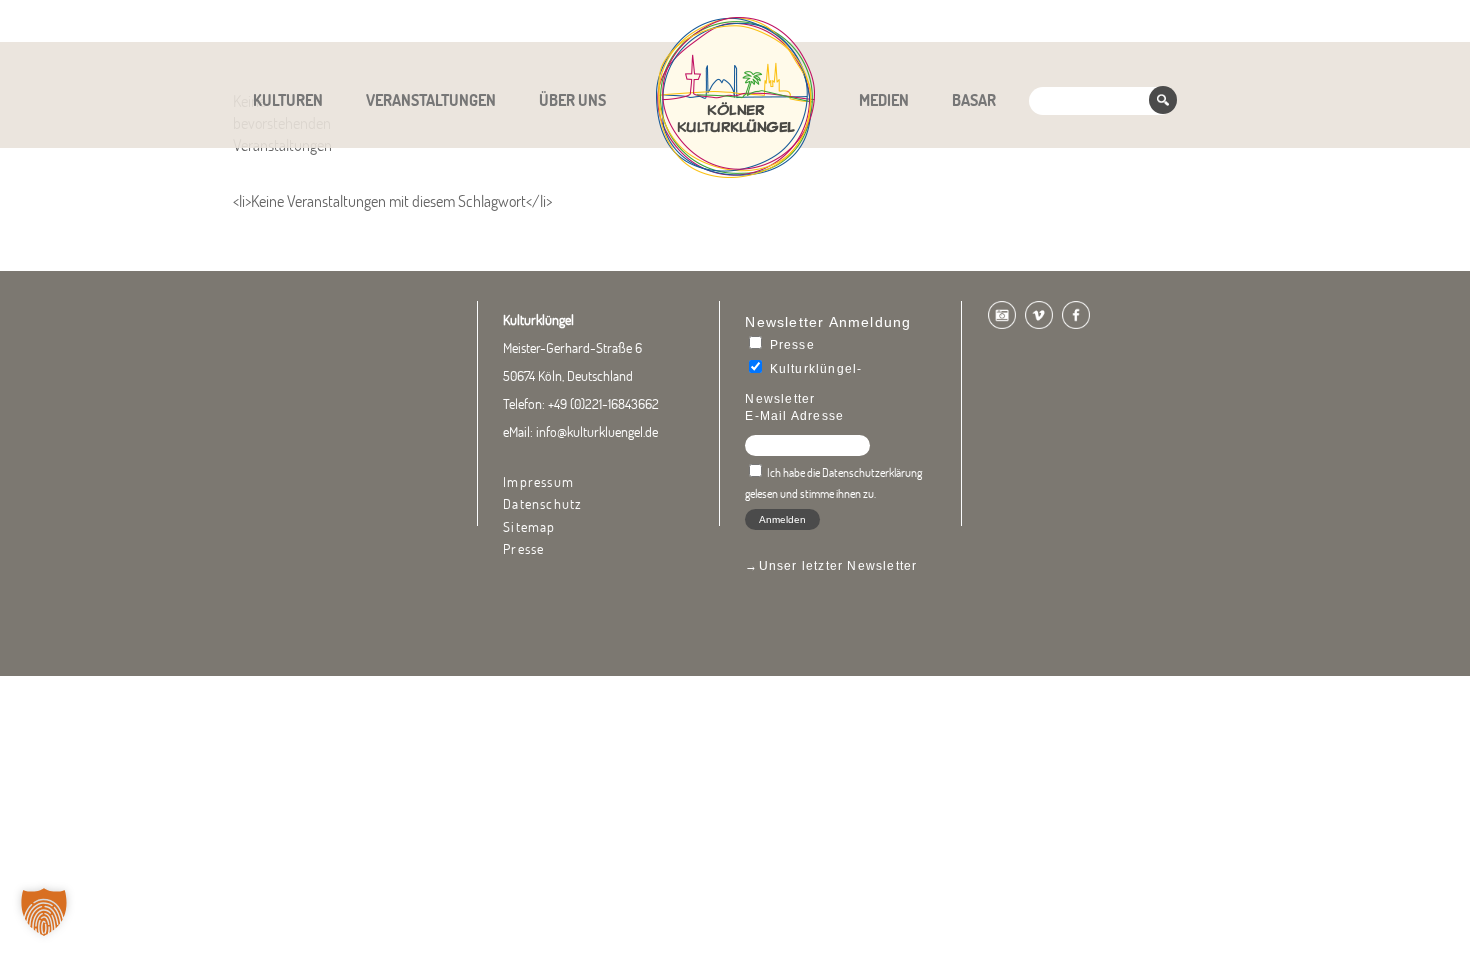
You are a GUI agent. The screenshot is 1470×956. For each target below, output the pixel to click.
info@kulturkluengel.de (597, 432)
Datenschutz (542, 504)
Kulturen (288, 100)
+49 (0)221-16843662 (603, 404)
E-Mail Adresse (794, 416)
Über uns (572, 100)
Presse (523, 549)
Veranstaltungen (431, 100)
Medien (884, 100)
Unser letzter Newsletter (838, 566)
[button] (44, 912)
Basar (974, 100)
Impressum (538, 482)
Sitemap (529, 527)
